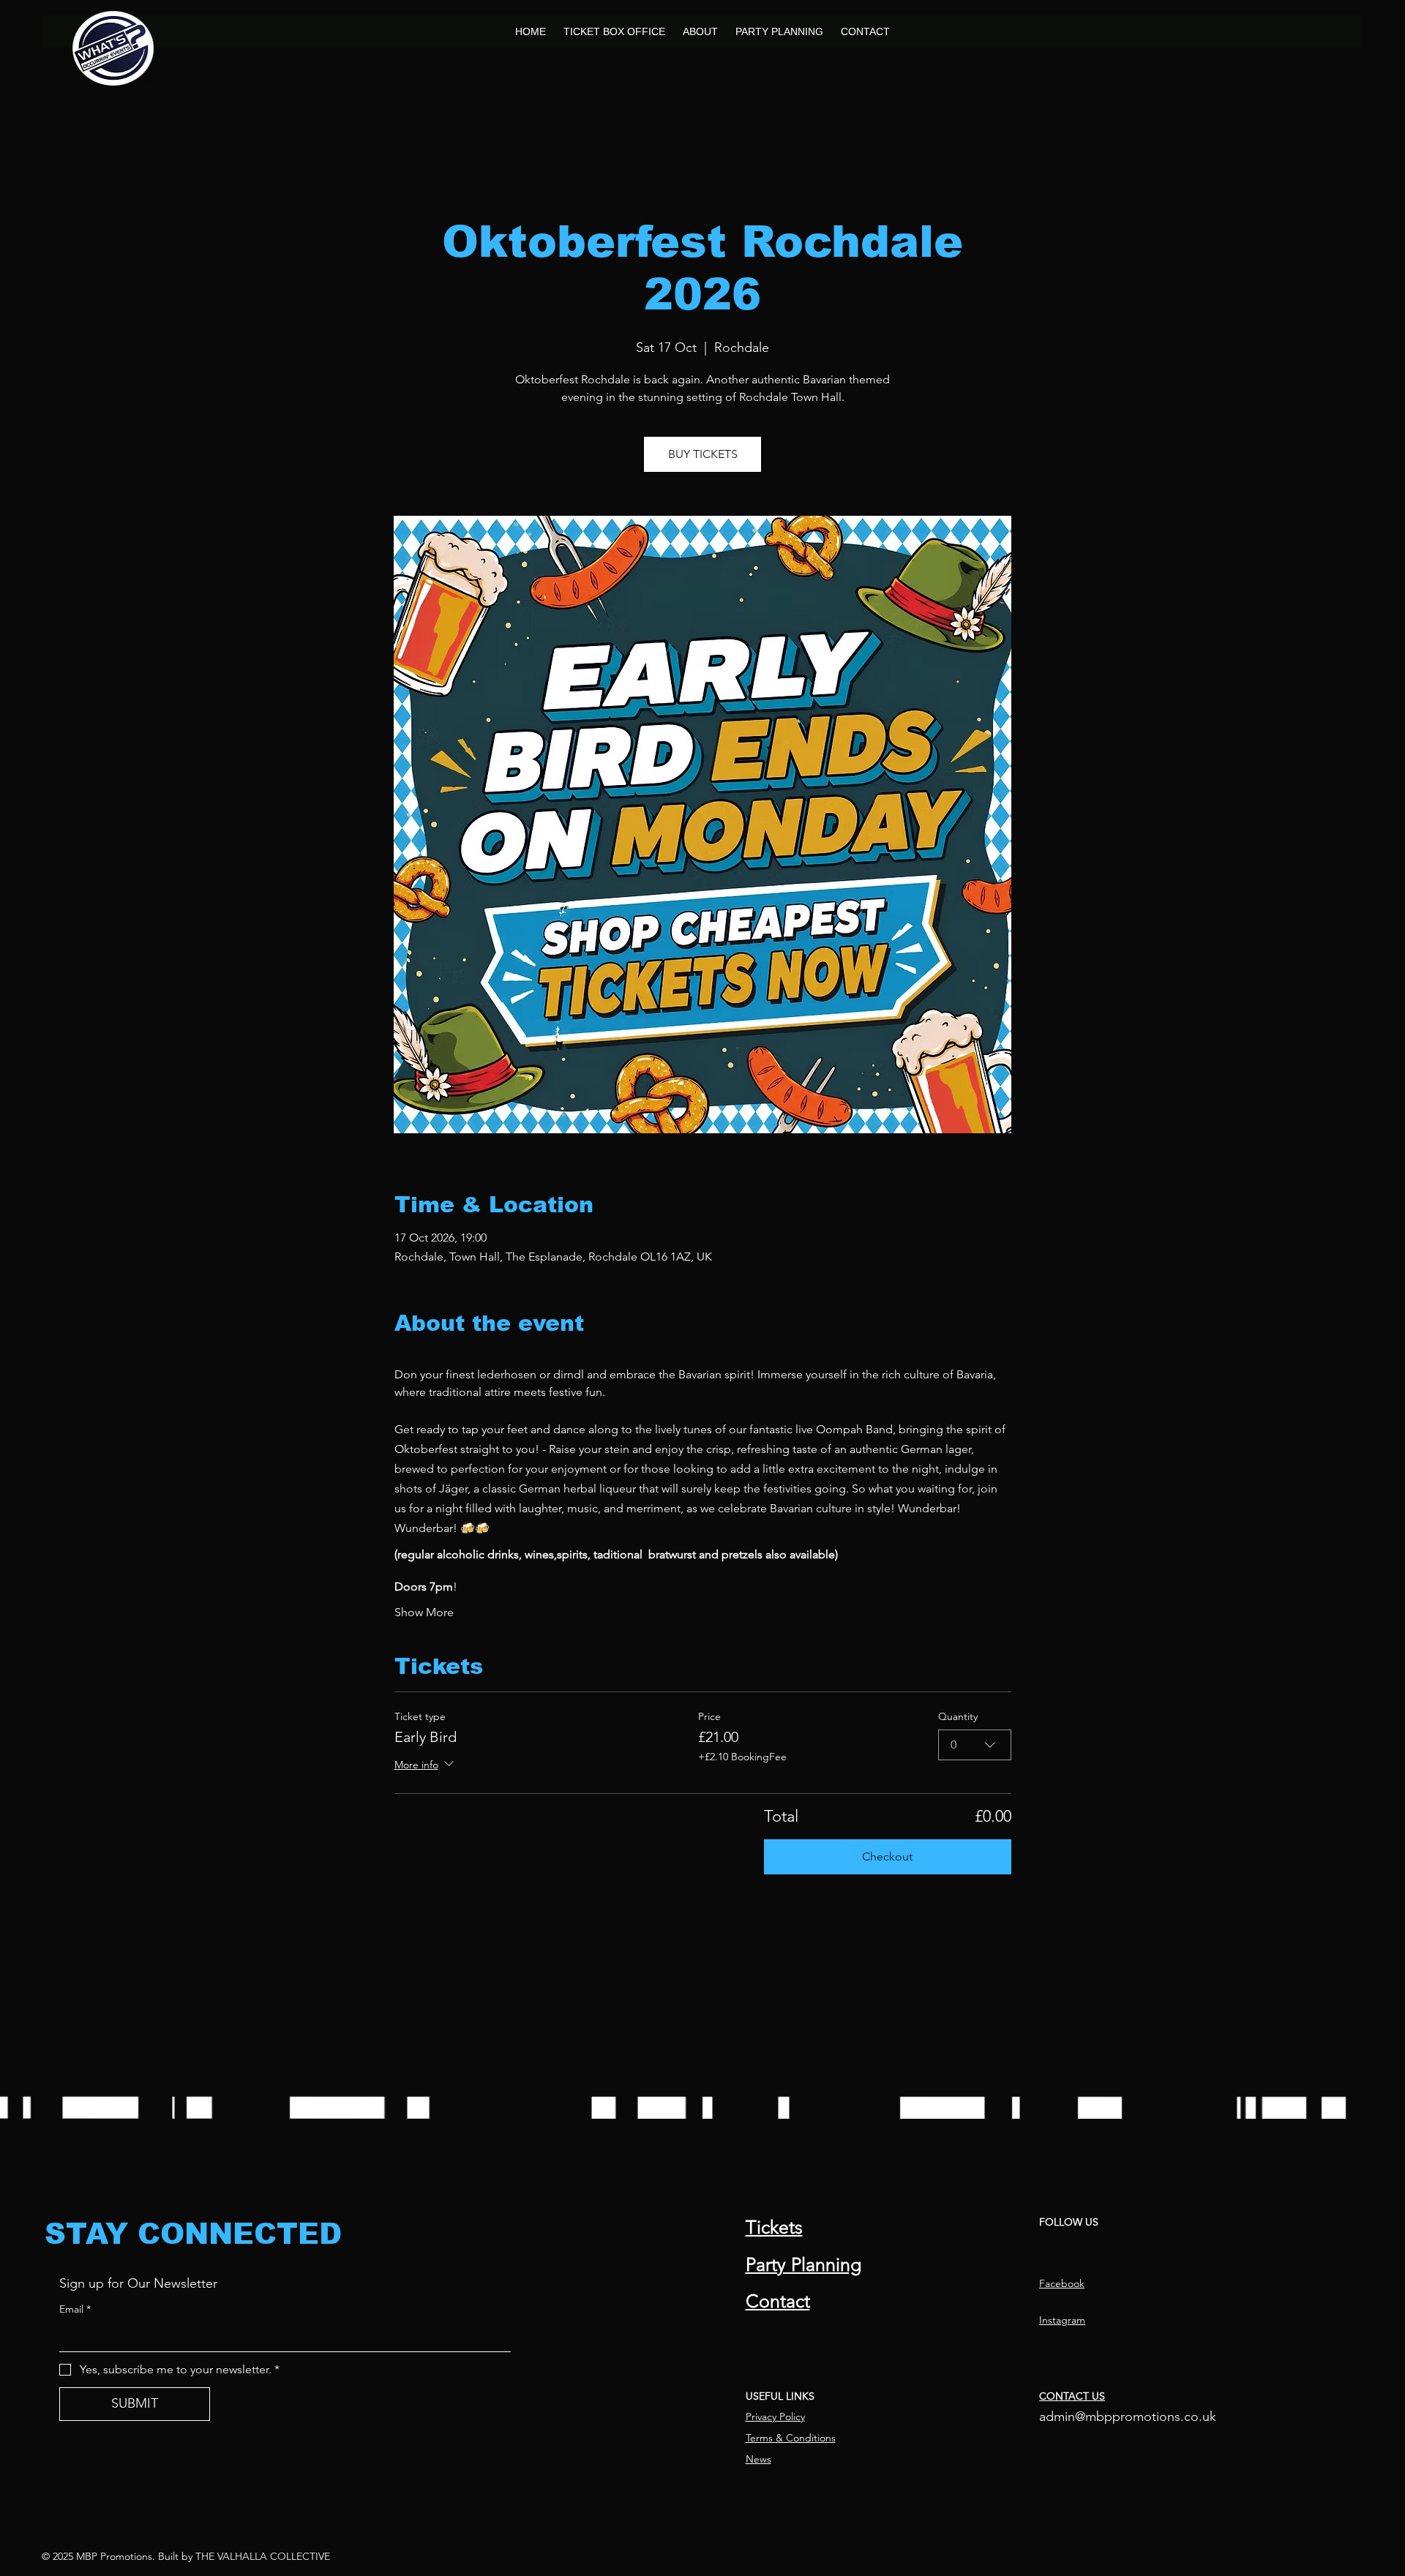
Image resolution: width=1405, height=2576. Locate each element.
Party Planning (803, 2264)
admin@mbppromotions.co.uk (1128, 2417)
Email (75, 2309)
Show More (424, 1612)
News (758, 2459)
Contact (778, 2301)
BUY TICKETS (703, 454)
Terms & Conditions (791, 2438)
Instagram (1062, 2320)
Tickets (774, 2227)
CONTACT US (1072, 2396)
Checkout (887, 1856)
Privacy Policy (775, 2417)
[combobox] (975, 1745)
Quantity (958, 1716)
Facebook (1062, 2283)
